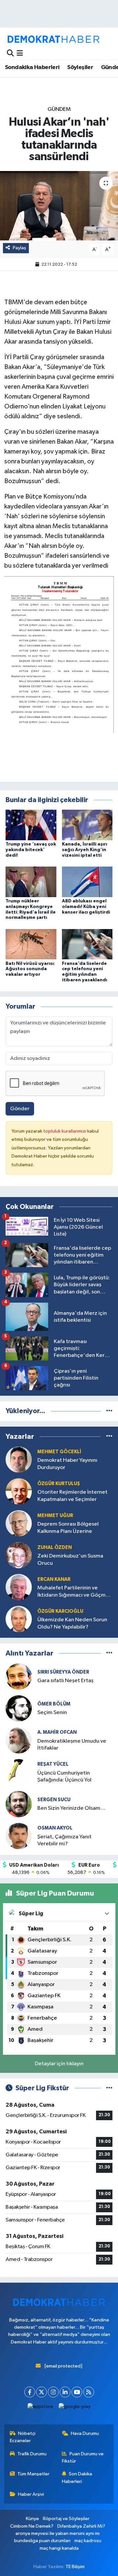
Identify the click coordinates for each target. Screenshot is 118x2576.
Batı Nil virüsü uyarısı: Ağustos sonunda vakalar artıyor (30, 969)
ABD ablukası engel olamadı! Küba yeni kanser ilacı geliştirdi (86, 907)
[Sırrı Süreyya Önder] (19, 1676)
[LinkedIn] (65, 2392)
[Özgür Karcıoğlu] (19, 1619)
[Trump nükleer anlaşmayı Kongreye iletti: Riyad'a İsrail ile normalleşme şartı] (31, 882)
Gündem (59, 109)
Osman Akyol (55, 1828)
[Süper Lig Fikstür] (109, 2088)
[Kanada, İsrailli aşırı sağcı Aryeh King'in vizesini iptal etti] (87, 825)
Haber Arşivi (31, 2494)
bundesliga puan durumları (42, 2541)
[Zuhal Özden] (19, 1555)
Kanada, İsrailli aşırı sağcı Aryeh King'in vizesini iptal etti (85, 850)
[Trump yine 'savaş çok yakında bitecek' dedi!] (31, 825)
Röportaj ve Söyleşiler (66, 2519)
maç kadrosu (88, 2541)
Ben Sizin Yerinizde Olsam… (71, 1808)
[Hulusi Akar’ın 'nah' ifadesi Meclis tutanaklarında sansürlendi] (59, 206)
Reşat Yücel (53, 1764)
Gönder (20, 1109)
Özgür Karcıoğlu (60, 1611)
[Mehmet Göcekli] (19, 1459)
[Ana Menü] (20, 53)
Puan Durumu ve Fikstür (83, 2457)
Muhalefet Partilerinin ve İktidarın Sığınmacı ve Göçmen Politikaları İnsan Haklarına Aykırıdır (75, 1592)
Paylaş (20, 248)
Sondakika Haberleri (32, 67)
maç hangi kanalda (59, 2548)
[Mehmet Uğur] (19, 1523)
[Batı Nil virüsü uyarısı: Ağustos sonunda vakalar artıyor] (31, 944)
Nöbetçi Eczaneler (23, 2437)
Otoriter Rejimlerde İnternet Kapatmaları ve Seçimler (72, 1496)
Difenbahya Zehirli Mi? (81, 2526)
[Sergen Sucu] (19, 1804)
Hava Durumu (85, 2433)
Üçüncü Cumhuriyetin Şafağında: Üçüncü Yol (64, 1777)
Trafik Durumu (32, 2454)
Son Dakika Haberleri (77, 2478)
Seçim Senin (52, 1713)
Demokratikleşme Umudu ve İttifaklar (72, 1745)
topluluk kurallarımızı (65, 1131)
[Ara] (10, 53)
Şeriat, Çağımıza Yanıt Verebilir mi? (64, 1840)
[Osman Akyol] (19, 1836)
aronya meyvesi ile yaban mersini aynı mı (58, 2533)
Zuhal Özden (55, 1547)
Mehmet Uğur (55, 1516)
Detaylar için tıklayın (59, 2064)
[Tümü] (109, 1411)
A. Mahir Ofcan (57, 1732)
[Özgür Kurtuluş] (19, 1491)
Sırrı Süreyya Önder (63, 1672)
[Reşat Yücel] (19, 1772)
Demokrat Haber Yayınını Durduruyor (67, 1464)
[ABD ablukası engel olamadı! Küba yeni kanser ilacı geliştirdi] (87, 882)
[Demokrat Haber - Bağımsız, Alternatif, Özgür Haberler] (53, 39)
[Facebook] (30, 2392)
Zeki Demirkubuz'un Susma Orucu (70, 1559)
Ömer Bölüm (54, 1704)
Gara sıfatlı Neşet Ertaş (65, 1681)
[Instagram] (53, 2392)
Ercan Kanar (54, 1579)
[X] (41, 2392)
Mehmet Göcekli (59, 1452)
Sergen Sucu (54, 1800)
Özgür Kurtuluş (59, 1484)
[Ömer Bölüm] (19, 1708)
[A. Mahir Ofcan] (19, 1740)
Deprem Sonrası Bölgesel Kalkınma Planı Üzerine (68, 1528)
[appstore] (40, 2408)
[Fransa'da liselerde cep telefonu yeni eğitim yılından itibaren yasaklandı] (87, 944)
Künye (32, 2519)
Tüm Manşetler (33, 2474)
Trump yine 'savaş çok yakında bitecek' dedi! (31, 850)
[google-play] (75, 2408)
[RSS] (89, 2392)
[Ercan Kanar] (19, 1587)
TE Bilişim (75, 2567)
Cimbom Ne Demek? (32, 2526)
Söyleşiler (80, 67)
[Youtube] (77, 2392)
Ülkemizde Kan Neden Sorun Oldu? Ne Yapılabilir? (72, 1623)
